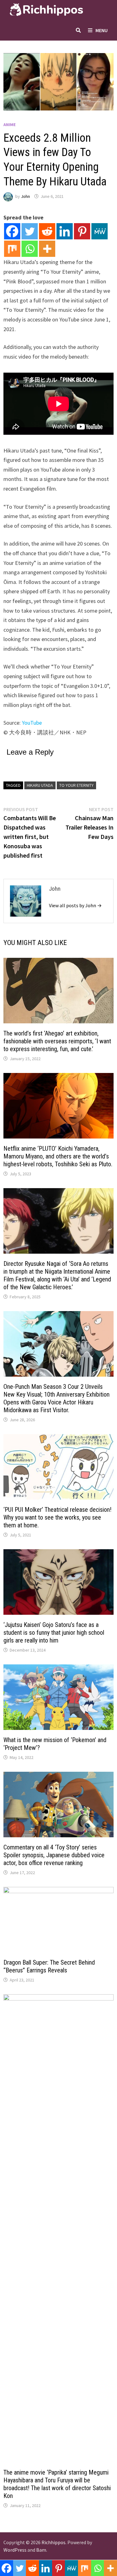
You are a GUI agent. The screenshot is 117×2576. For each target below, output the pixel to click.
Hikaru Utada (40, 785)
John (25, 196)
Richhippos (54, 2542)
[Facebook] (12, 231)
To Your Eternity (76, 785)
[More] (47, 249)
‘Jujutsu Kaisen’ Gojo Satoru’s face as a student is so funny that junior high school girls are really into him (54, 1633)
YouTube (32, 723)
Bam (41, 2550)
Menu (102, 30)
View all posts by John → (75, 905)
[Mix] (12, 249)
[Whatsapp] (30, 249)
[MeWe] (100, 231)
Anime (10, 125)
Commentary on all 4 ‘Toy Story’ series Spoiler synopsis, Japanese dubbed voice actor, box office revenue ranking (54, 1855)
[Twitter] (30, 231)
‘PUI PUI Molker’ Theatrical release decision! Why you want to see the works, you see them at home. (57, 1517)
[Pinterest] (82, 231)
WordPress (15, 2550)
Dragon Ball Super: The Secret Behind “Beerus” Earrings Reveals (49, 1966)
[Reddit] (47, 231)
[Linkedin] (65, 231)
